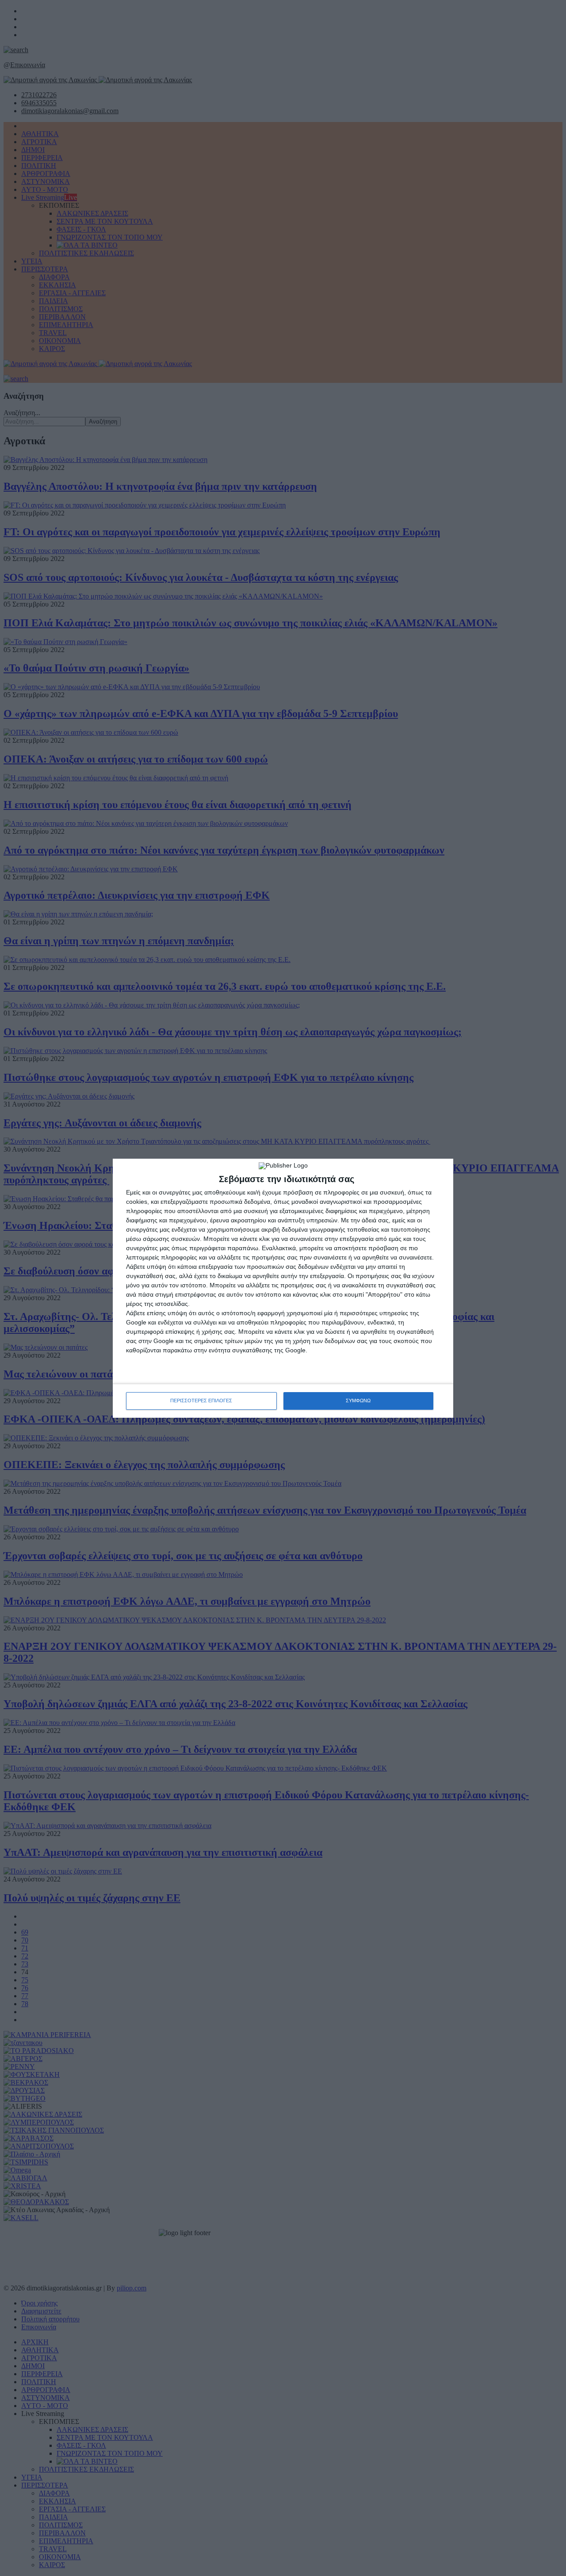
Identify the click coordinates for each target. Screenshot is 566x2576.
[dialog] (283, 1288)
